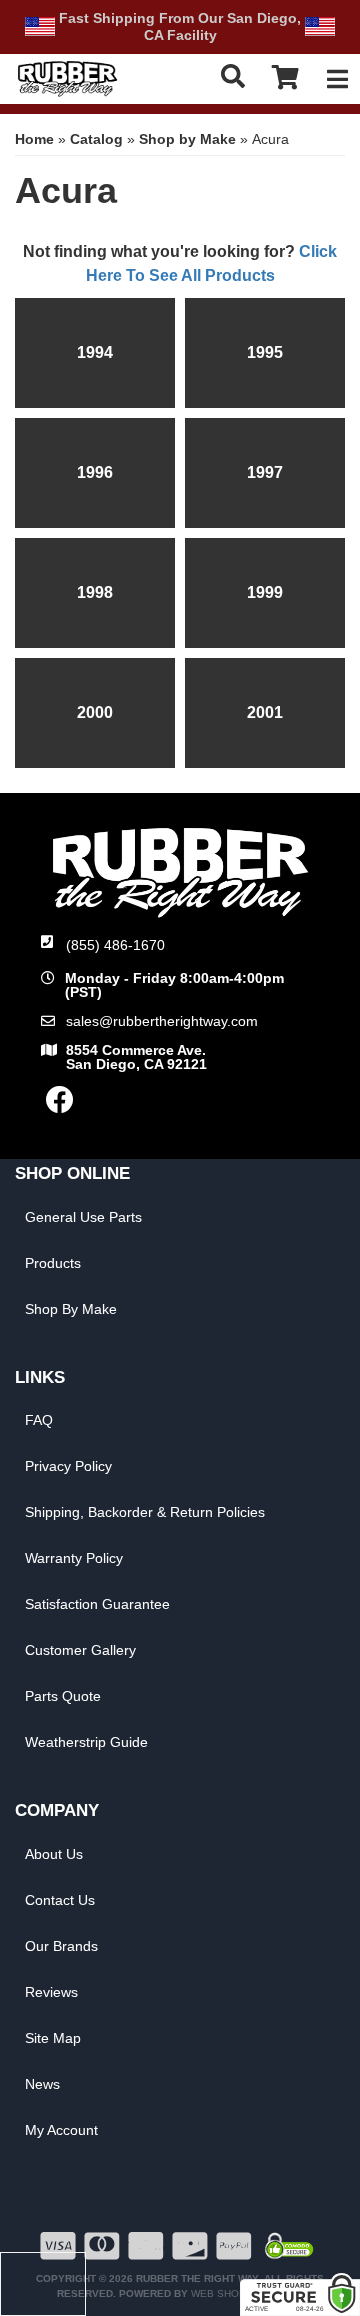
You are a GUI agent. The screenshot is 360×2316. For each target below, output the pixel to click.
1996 (95, 472)
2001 (265, 712)
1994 (95, 352)
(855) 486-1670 (115, 945)
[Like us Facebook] (60, 1105)
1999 (265, 592)
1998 (95, 592)
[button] (233, 76)
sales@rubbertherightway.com (162, 1021)
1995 (265, 352)
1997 (265, 472)
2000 (95, 712)
